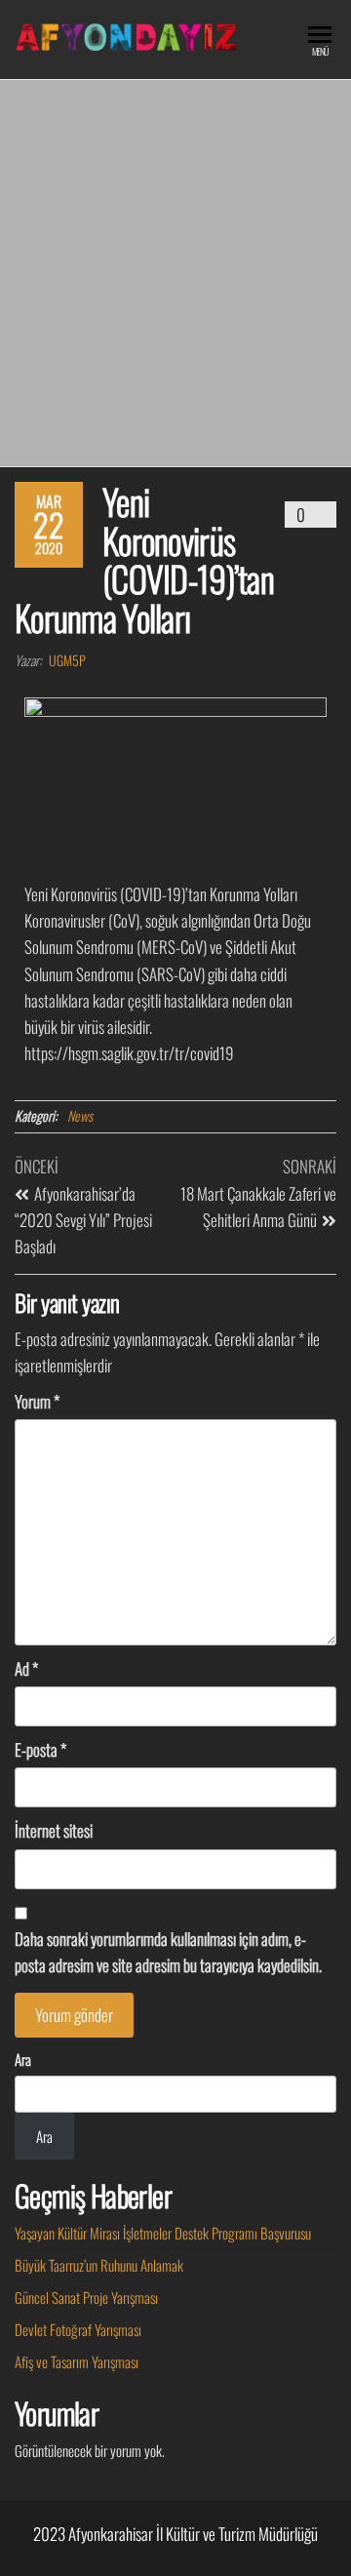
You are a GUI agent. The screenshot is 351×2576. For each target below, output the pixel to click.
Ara (23, 2059)
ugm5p (67, 660)
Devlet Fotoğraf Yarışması (78, 2329)
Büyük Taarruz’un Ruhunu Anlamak (99, 2265)
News (80, 1115)
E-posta (40, 1749)
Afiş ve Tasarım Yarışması (77, 2361)
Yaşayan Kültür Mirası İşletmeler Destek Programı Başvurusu (163, 2233)
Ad (26, 1668)
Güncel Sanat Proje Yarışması (86, 2297)
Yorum (37, 1401)
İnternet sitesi (54, 1830)
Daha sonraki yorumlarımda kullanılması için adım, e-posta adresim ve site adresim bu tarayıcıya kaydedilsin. (168, 1952)
